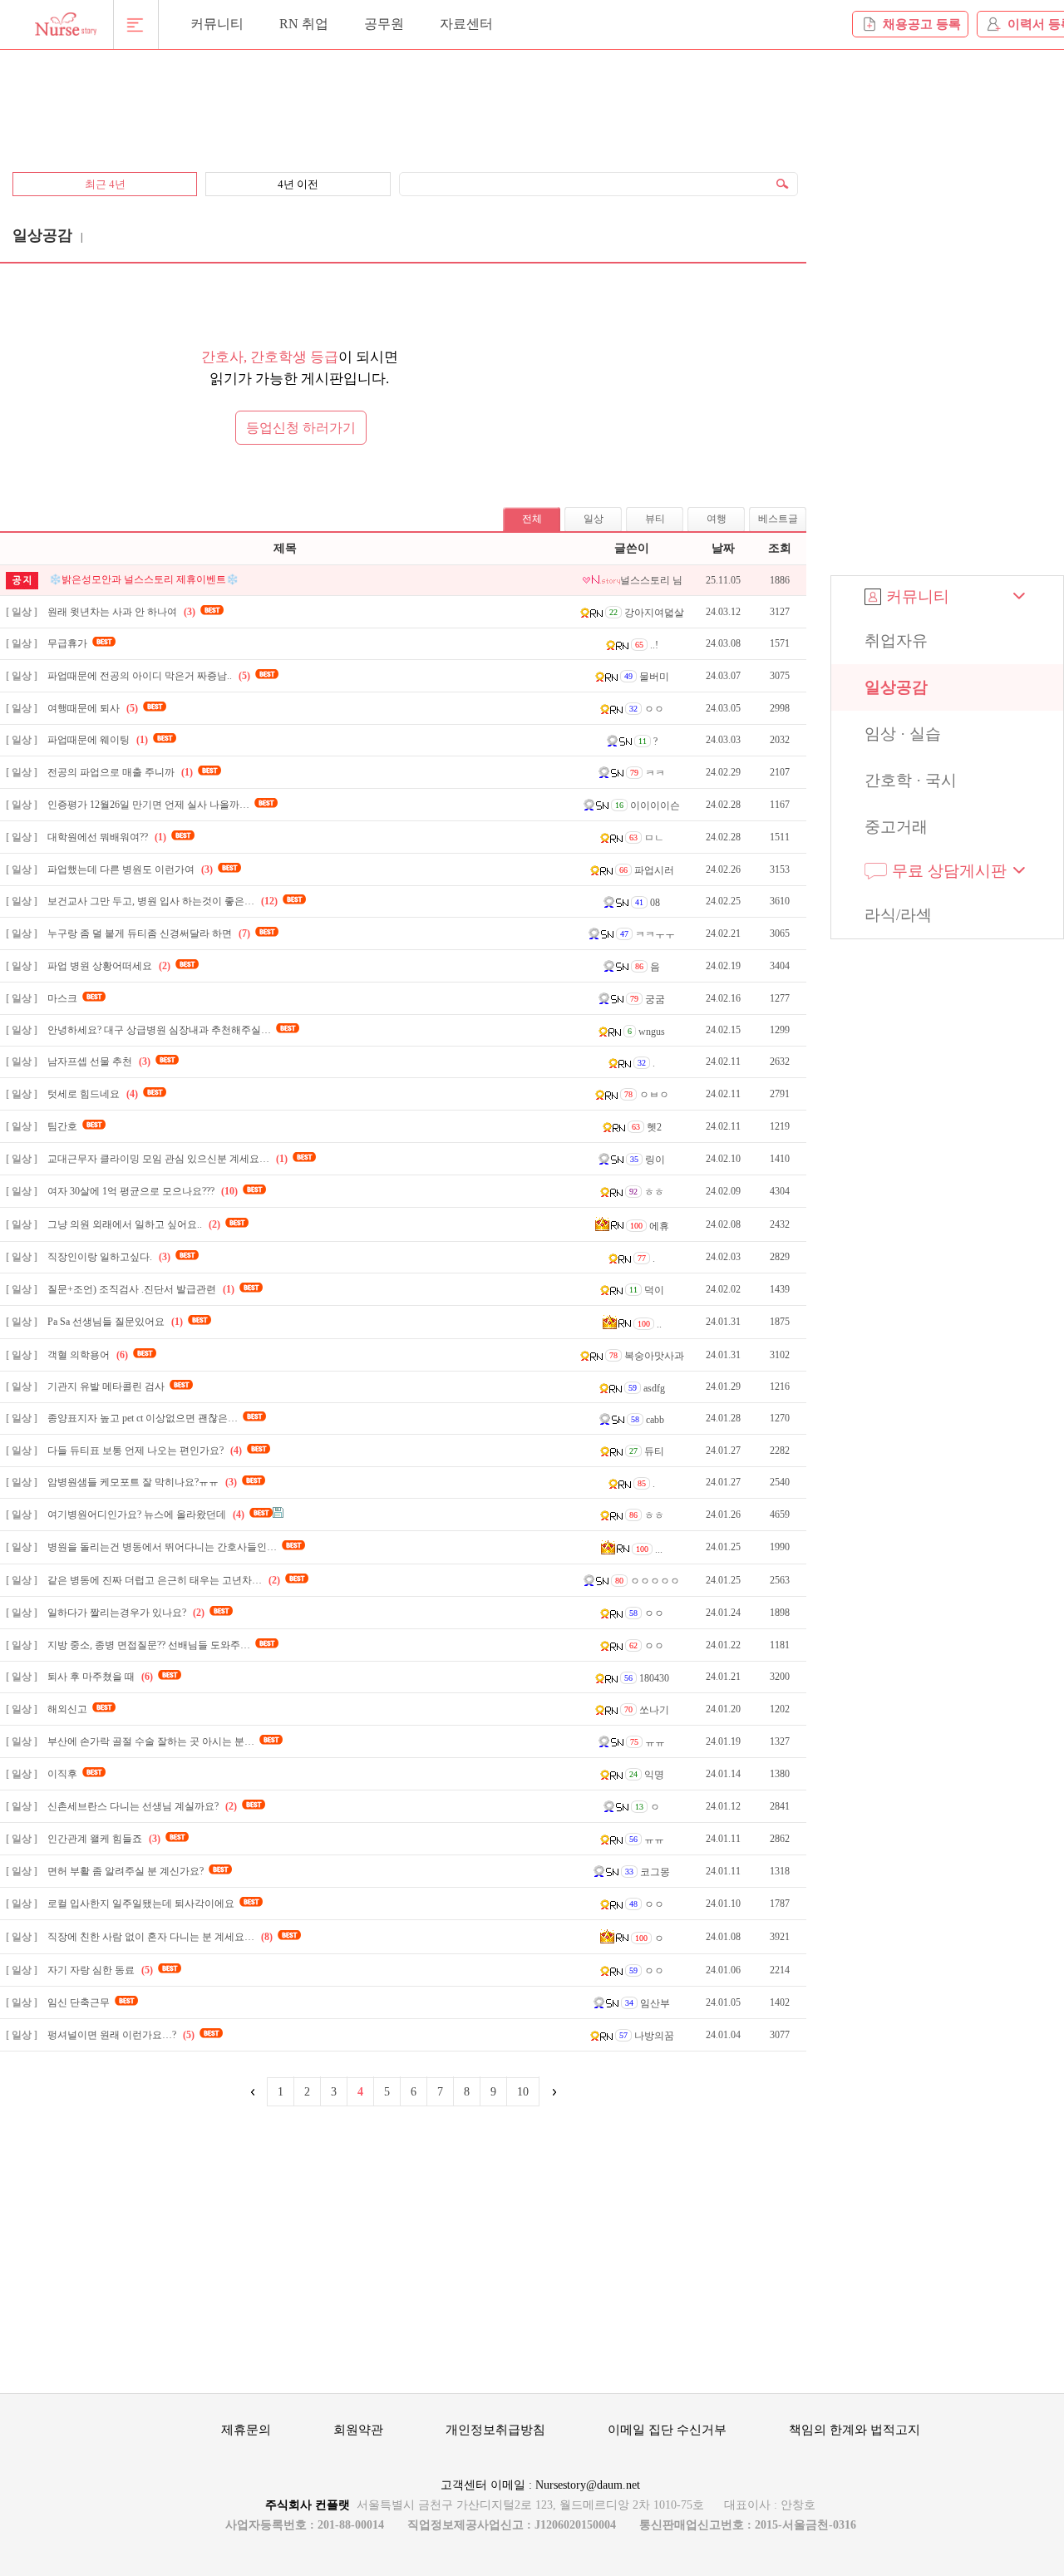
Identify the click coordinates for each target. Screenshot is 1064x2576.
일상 (594, 519)
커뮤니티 (217, 24)
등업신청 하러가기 (301, 428)
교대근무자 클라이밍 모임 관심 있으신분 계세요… (167, 1159)
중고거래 (896, 827)
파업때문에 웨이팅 (98, 740)
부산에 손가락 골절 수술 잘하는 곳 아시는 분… (151, 1741)
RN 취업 (304, 24)
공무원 (384, 24)
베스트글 (778, 519)
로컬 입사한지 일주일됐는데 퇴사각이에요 (141, 1904)
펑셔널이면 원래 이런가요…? (121, 2035)
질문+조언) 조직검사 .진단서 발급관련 (141, 1289)
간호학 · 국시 (911, 780)
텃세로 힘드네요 (93, 1094)
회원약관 (358, 2430)
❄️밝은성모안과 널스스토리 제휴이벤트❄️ (144, 579)
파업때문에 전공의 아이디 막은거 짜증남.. (149, 676)
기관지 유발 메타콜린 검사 (106, 1387)
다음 (553, 2092)
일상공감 (896, 687)
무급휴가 (67, 643)
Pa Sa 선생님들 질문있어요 (115, 1322)
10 (523, 2092)
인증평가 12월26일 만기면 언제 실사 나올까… (148, 805)
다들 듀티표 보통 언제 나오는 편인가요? (145, 1451)
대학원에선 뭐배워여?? (107, 837)
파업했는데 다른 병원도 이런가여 (130, 869)
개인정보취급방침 (495, 2430)
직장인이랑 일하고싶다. (109, 1257)
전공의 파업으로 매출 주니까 (120, 772)
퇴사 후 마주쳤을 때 (100, 1677)
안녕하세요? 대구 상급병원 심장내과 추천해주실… (159, 1030)
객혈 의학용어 (88, 1355)
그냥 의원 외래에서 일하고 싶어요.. (134, 1224)
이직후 (62, 1774)
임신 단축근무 (79, 2002)
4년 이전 (298, 184)
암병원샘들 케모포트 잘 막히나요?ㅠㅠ (142, 1482)
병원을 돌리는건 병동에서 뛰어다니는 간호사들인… (162, 1547)
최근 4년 (105, 184)
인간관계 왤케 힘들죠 (104, 1839)
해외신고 (67, 1709)
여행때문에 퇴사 (93, 708)
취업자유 (896, 640)
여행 (717, 519)
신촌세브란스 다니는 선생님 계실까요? (142, 1806)
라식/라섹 (898, 915)
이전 (254, 2092)
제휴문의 (246, 2430)
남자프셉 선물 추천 (99, 1061)
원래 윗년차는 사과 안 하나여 (121, 612)
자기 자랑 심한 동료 (100, 1970)
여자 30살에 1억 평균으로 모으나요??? (143, 1191)
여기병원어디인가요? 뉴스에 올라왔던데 (146, 1515)
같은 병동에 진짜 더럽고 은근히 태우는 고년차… (164, 1580)
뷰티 (655, 519)
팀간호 (62, 1126)
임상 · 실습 (903, 734)
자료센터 (466, 24)
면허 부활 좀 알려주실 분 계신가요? (126, 1871)
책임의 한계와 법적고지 (855, 2430)
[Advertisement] (403, 101)
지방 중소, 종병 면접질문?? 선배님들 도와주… (149, 1645)
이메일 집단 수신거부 (667, 2430)
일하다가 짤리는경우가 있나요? (126, 1613)
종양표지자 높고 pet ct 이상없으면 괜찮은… (143, 1418)
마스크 (62, 998)
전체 (532, 519)
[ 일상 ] (22, 612)
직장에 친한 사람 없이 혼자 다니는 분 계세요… (160, 1937)
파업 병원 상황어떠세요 (109, 966)
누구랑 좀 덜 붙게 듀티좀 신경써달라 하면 (149, 933)
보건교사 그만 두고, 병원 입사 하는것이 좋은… (163, 901)
